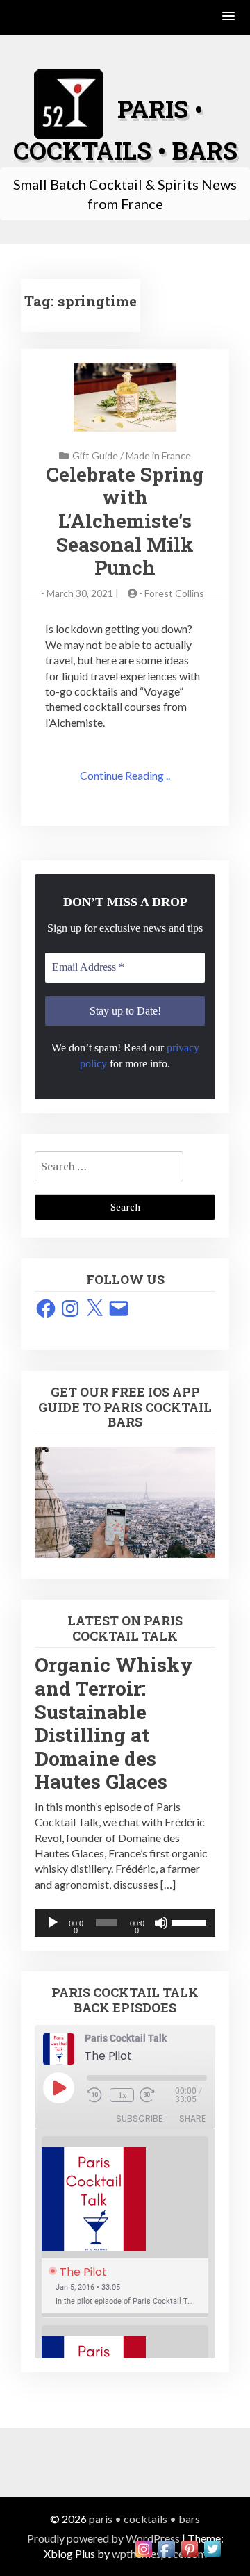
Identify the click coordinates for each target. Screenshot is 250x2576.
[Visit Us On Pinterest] (189, 2547)
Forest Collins (174, 593)
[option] (125, 2227)
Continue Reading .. (125, 775)
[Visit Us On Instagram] (143, 2547)
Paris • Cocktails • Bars (144, 2519)
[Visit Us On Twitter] (212, 2547)
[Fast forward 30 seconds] (157, 2095)
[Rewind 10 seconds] (95, 2095)
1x (122, 2095)
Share (192, 2118)
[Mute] (161, 1923)
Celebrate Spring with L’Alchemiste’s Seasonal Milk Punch (125, 521)
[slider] (190, 1921)
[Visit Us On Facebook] (166, 2547)
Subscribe (139, 2118)
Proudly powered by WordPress (103, 2538)
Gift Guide (95, 456)
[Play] (53, 1923)
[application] (125, 1923)
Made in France (158, 456)
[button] (229, 17)
